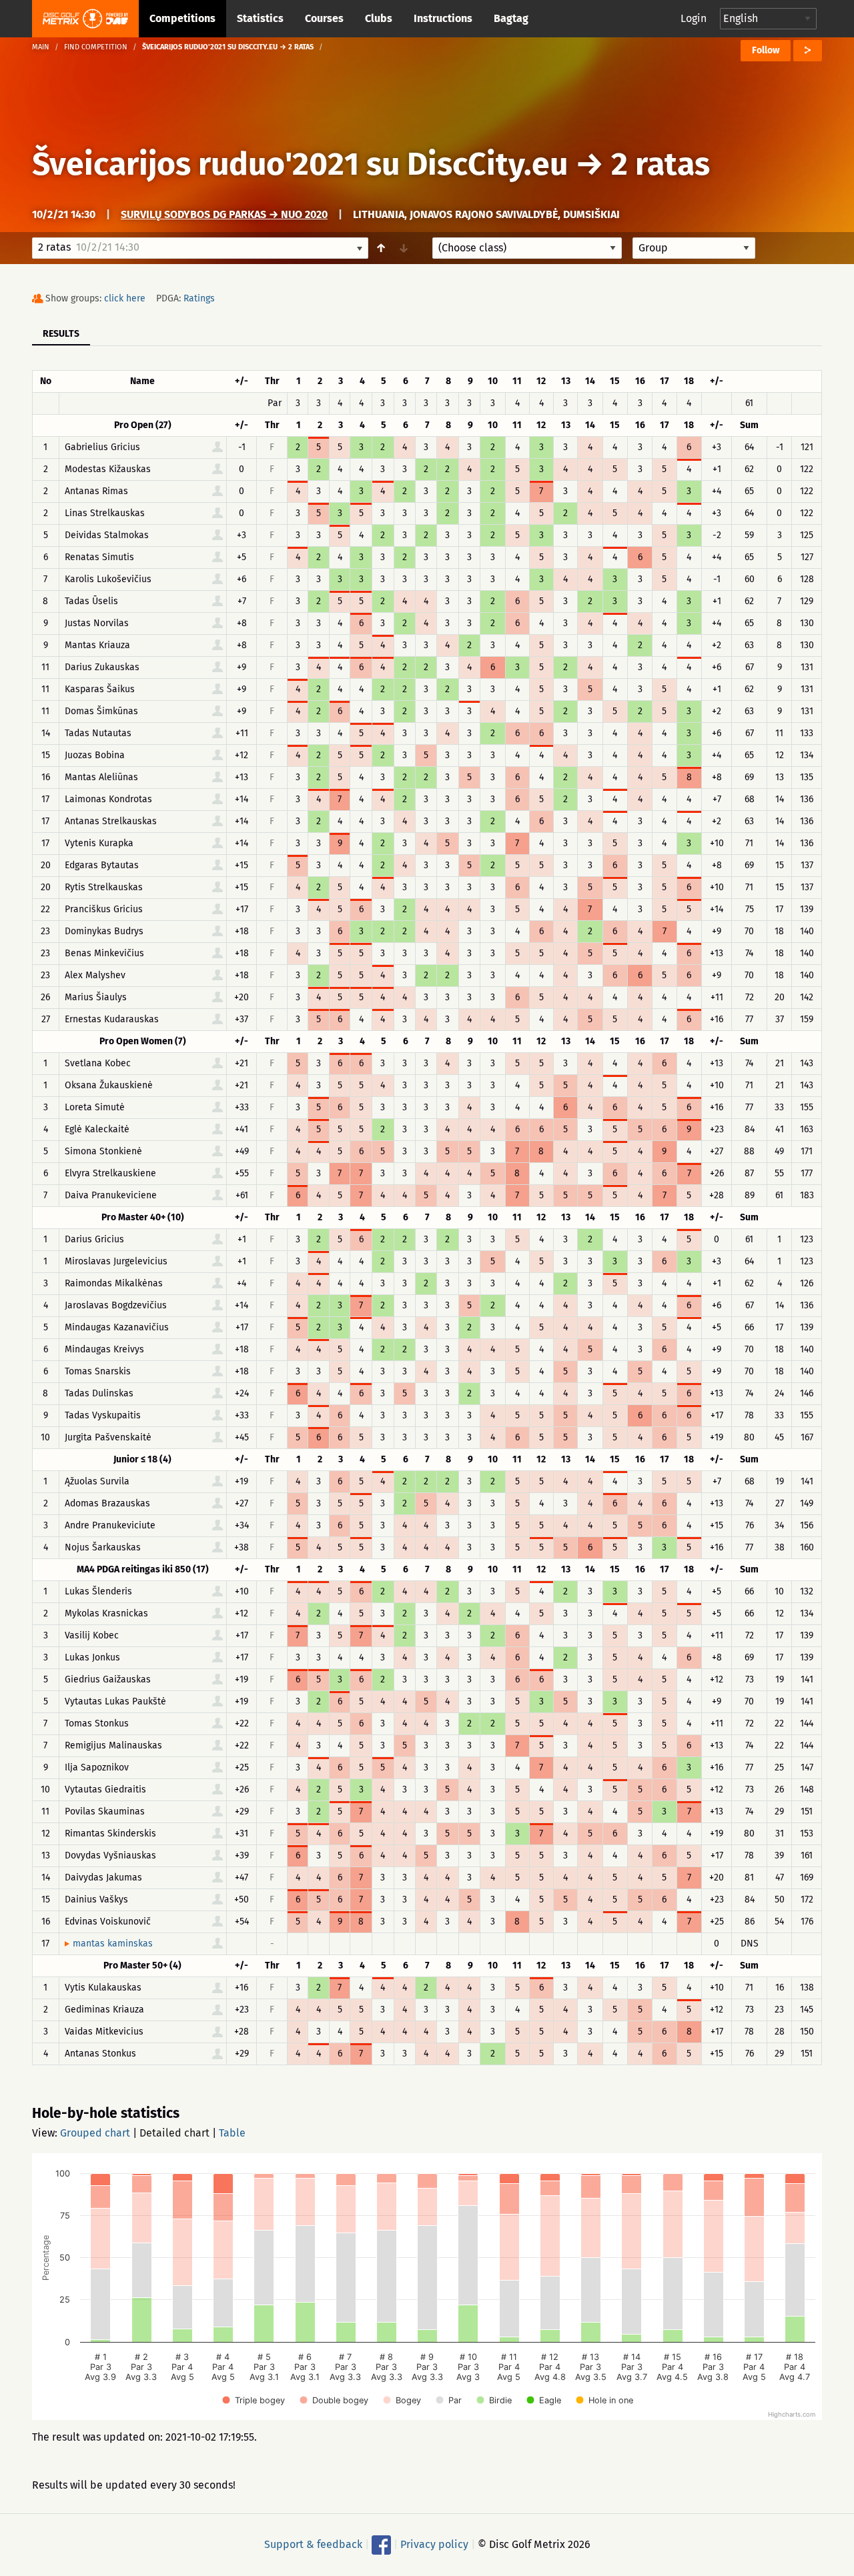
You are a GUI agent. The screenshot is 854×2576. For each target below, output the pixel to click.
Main (41, 47)
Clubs (379, 18)
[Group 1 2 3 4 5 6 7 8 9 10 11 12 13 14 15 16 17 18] (694, 248)
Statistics (260, 18)
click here (125, 298)
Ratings (199, 298)
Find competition (96, 47)
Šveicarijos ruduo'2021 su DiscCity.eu (300, 164)
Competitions (182, 18)
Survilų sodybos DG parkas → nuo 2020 (224, 214)
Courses (324, 18)
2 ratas (661, 164)
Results (61, 334)
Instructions (443, 18)
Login (694, 18)
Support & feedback (313, 2544)
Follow (766, 50)
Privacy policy (434, 2544)
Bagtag (511, 18)
